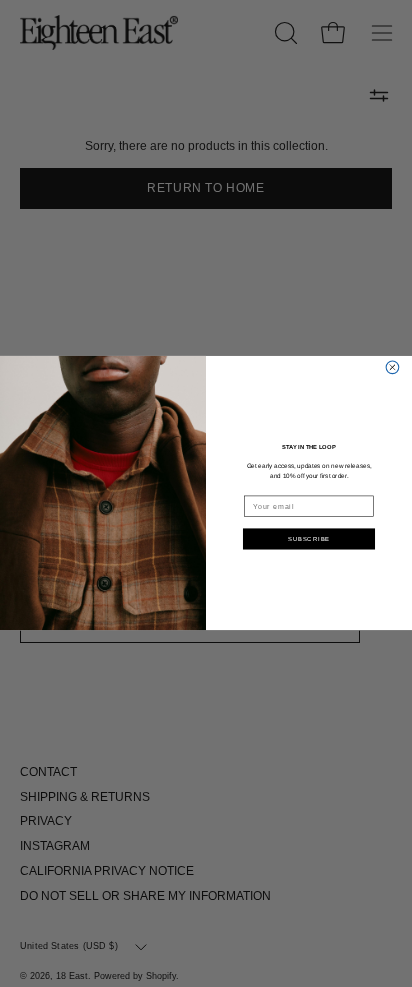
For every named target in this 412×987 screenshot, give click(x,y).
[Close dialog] (392, 367)
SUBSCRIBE (309, 539)
